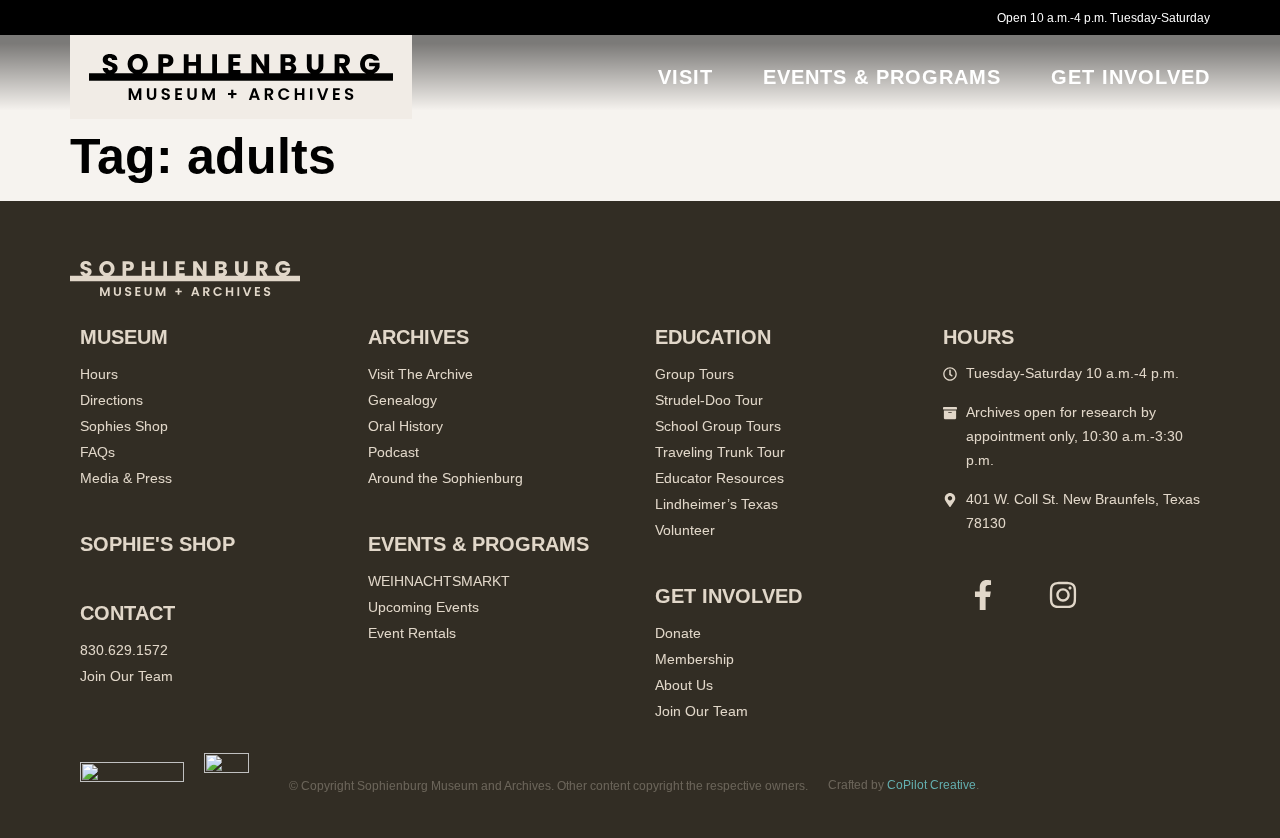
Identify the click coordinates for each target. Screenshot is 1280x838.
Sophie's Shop (157, 544)
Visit (685, 77)
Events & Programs (882, 77)
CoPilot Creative (931, 785)
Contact (127, 613)
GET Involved (1130, 77)
